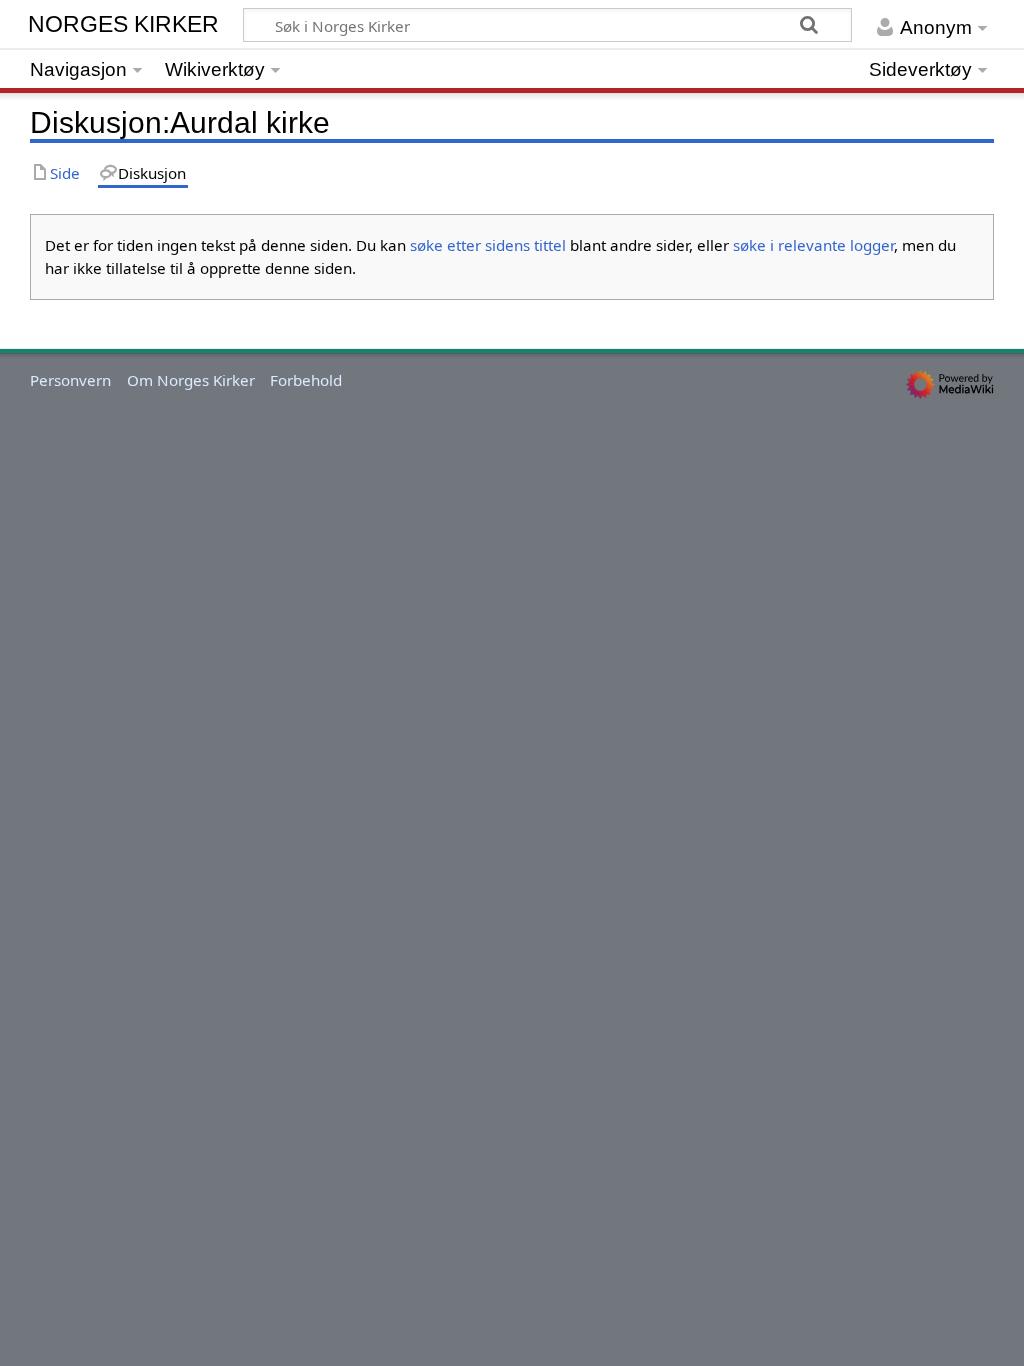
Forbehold (306, 380)
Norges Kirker (124, 24)
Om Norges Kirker (191, 380)
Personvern (70, 380)
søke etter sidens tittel (488, 245)
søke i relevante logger (813, 245)
